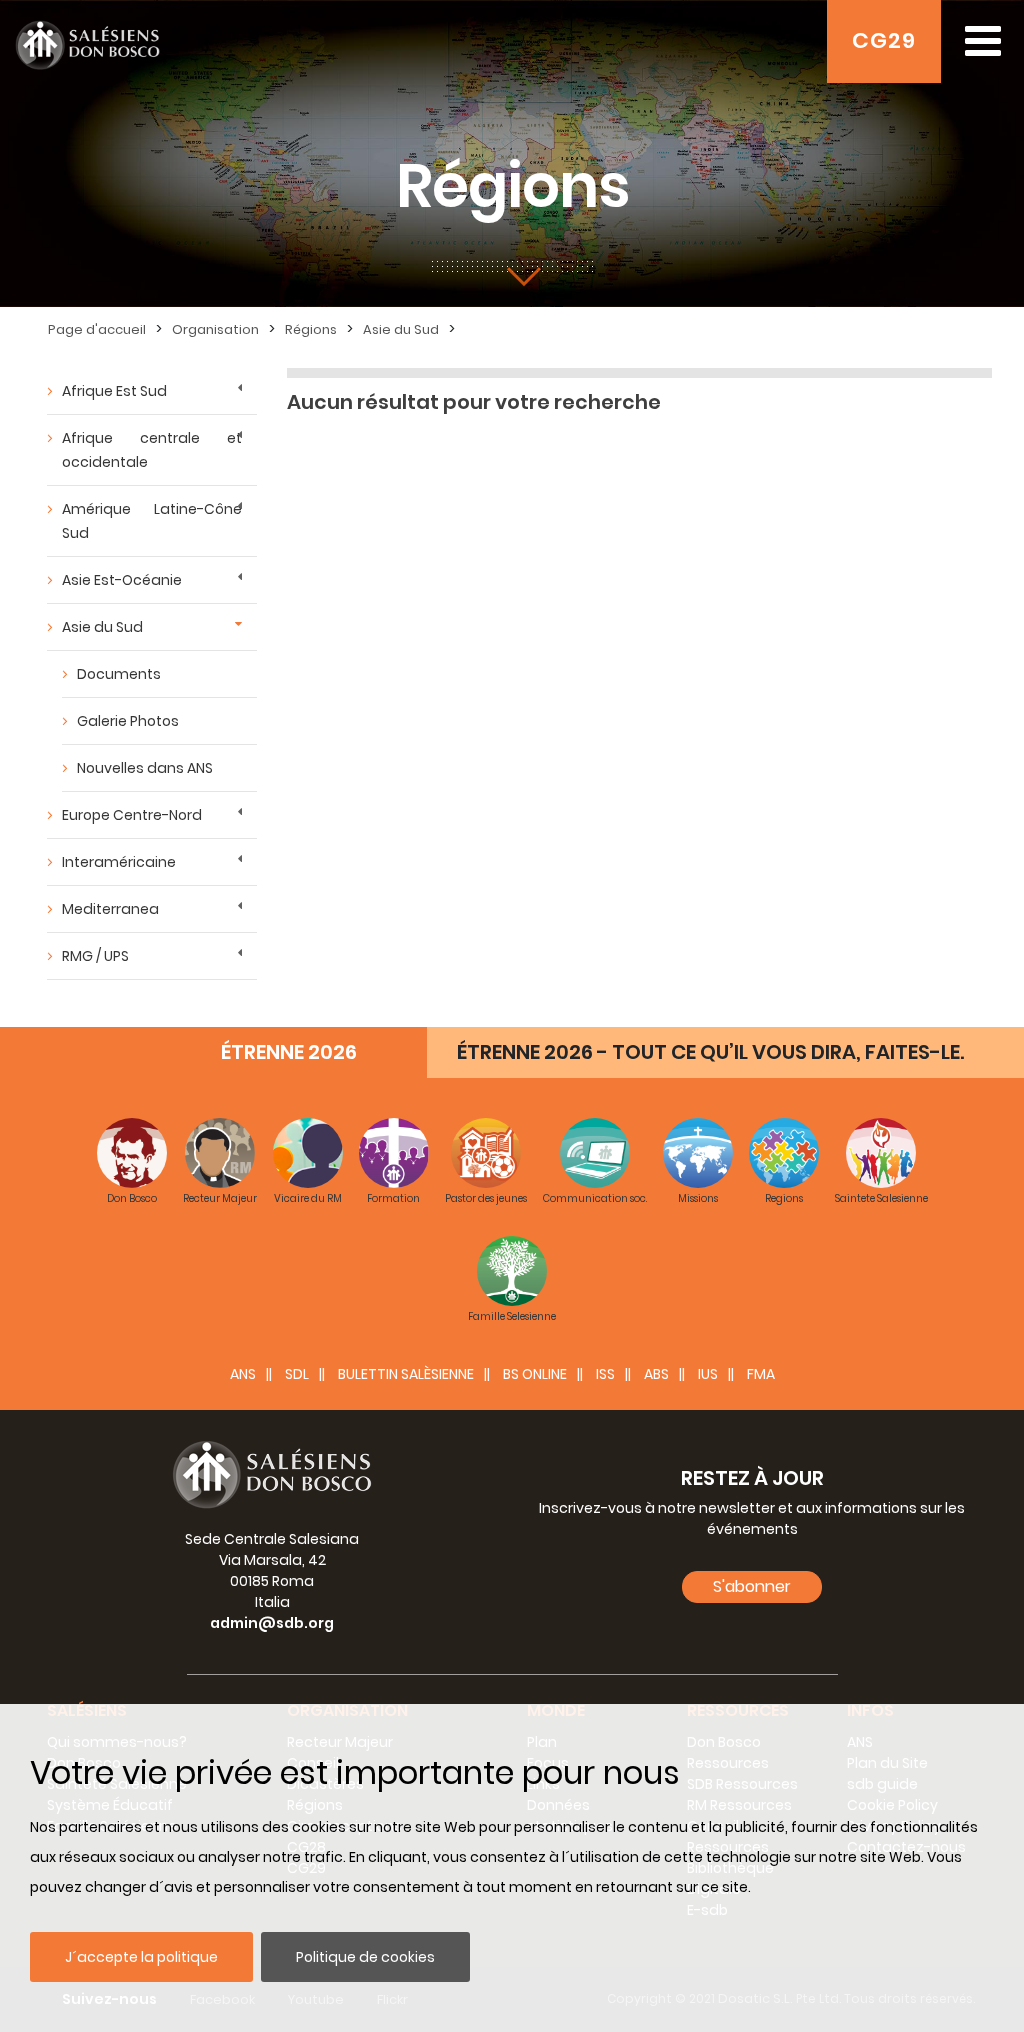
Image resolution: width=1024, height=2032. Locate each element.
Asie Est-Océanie (122, 580)
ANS (243, 1374)
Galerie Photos (128, 721)
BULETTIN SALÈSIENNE (406, 1374)
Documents (119, 674)
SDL (297, 1374)
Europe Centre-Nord (132, 815)
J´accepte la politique (141, 1957)
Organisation (215, 329)
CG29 (884, 40)
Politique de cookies (365, 1957)
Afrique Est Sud (114, 391)
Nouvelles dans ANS (145, 768)
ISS (605, 1374)
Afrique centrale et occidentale (152, 450)
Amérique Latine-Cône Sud (152, 521)
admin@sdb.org (272, 1623)
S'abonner (752, 1586)
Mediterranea (110, 909)
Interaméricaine (119, 862)
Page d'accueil (97, 329)
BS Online (535, 1374)
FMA (761, 1374)
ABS (656, 1374)
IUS (708, 1374)
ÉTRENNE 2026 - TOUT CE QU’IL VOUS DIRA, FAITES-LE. (710, 1052)
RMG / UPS (95, 956)
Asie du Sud (401, 329)
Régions (311, 329)
